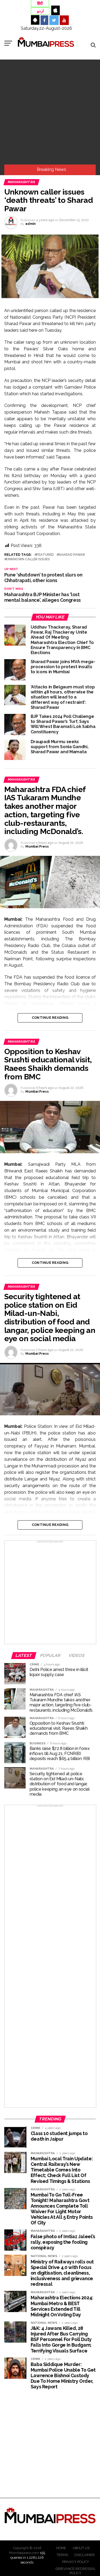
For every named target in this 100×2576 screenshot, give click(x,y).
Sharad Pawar (72, 555)
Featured (45, 555)
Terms (62, 2555)
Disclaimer (85, 2555)
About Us (81, 2548)
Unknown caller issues (28, 559)
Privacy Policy (76, 2562)
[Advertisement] (50, 112)
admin (31, 224)
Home (61, 2548)
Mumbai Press (37, 847)
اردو (40, 11)
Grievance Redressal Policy (76, 2571)
